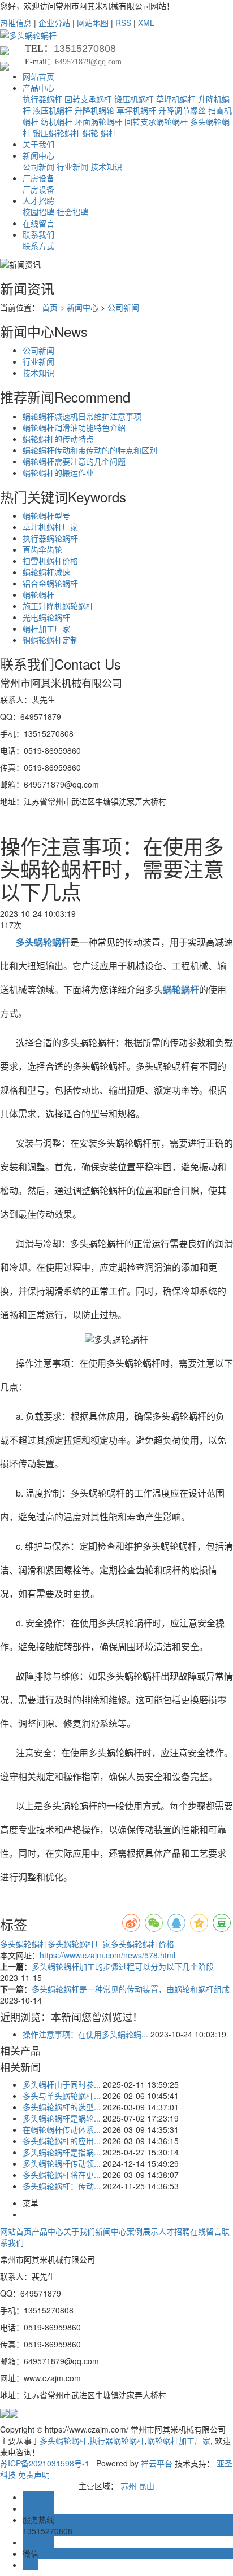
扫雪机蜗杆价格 (50, 561)
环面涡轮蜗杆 (98, 121)
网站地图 (93, 23)
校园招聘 (38, 212)
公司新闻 (38, 167)
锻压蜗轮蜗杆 (57, 133)
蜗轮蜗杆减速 (46, 572)
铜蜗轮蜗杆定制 (50, 640)
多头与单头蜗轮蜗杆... (62, 2096)
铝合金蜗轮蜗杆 (50, 583)
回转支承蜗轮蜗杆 (156, 121)
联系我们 (38, 234)
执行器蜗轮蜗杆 (50, 538)
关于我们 (38, 144)
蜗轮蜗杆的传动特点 (58, 439)
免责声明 (34, 2474)
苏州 (128, 2486)
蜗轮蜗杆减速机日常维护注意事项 (82, 416)
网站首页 (38, 76)
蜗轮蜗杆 (38, 594)
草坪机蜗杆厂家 (50, 527)
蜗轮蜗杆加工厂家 (179, 2441)
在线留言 (38, 223)
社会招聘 (72, 212)
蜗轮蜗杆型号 (46, 515)
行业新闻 (72, 167)
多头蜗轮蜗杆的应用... (62, 2141)
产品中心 (38, 88)
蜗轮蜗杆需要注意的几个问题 (74, 461)
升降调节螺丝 (182, 110)
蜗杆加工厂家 (46, 628)
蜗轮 (90, 133)
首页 (50, 307)
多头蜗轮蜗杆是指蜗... (62, 2152)
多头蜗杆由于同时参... (62, 2084)
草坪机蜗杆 (176, 99)
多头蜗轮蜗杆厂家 (79, 1944)
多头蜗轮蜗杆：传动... (62, 2186)
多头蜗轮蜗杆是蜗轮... (62, 2118)
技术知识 (106, 167)
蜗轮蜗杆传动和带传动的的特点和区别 (90, 450)
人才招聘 (38, 200)
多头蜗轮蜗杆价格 (143, 1944)
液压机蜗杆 (53, 110)
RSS (123, 23)
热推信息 (16, 23)
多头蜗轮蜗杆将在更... (62, 2175)
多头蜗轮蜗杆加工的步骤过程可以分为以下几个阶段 (123, 1966)
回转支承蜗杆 (88, 99)
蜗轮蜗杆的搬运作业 (58, 473)
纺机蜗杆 (57, 121)
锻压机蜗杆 (134, 99)
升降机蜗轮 (94, 110)
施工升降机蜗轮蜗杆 (58, 606)
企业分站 (54, 23)
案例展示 (143, 2231)
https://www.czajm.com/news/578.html (107, 1955)
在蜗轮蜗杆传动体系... (62, 2129)
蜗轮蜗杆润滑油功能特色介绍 (74, 427)
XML (146, 23)
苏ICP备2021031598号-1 (45, 2463)
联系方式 (38, 246)
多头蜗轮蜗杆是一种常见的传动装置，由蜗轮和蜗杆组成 (131, 1989)
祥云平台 (157, 2463)
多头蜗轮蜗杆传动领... (62, 2163)
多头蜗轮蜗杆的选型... (62, 2107)
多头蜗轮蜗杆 (24, 1944)
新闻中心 (38, 155)
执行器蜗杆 (42, 99)
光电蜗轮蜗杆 (46, 617)
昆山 (146, 2486)
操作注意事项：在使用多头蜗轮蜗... (85, 2034)
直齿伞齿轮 (42, 549)
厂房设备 (38, 178)
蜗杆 (109, 133)
